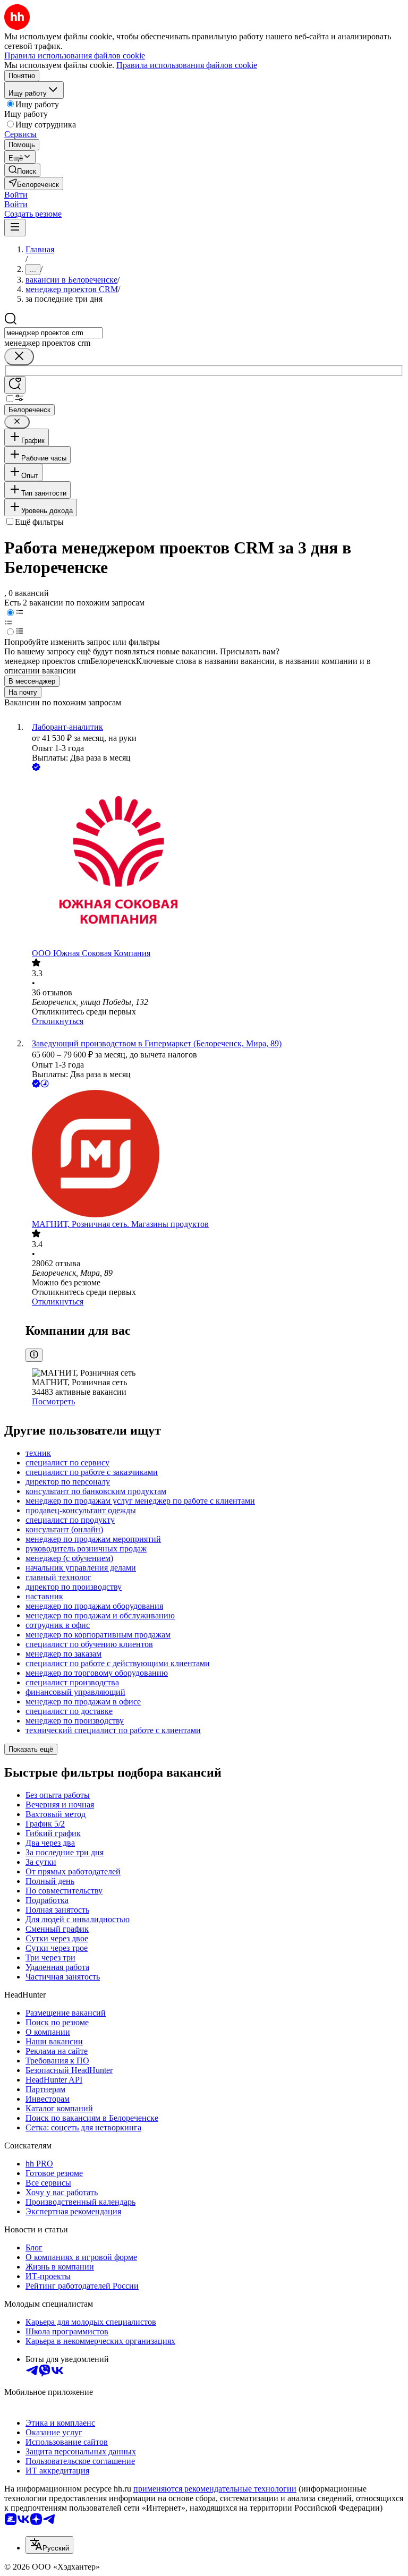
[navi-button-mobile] (15, 228)
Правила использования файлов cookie (187, 65)
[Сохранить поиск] (15, 385)
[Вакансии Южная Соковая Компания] (215, 861)
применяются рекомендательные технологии (215, 2489)
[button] (16, 195)
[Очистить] (19, 357)
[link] (22, 170)
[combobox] (53, 333)
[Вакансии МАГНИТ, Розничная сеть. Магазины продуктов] (215, 1155)
